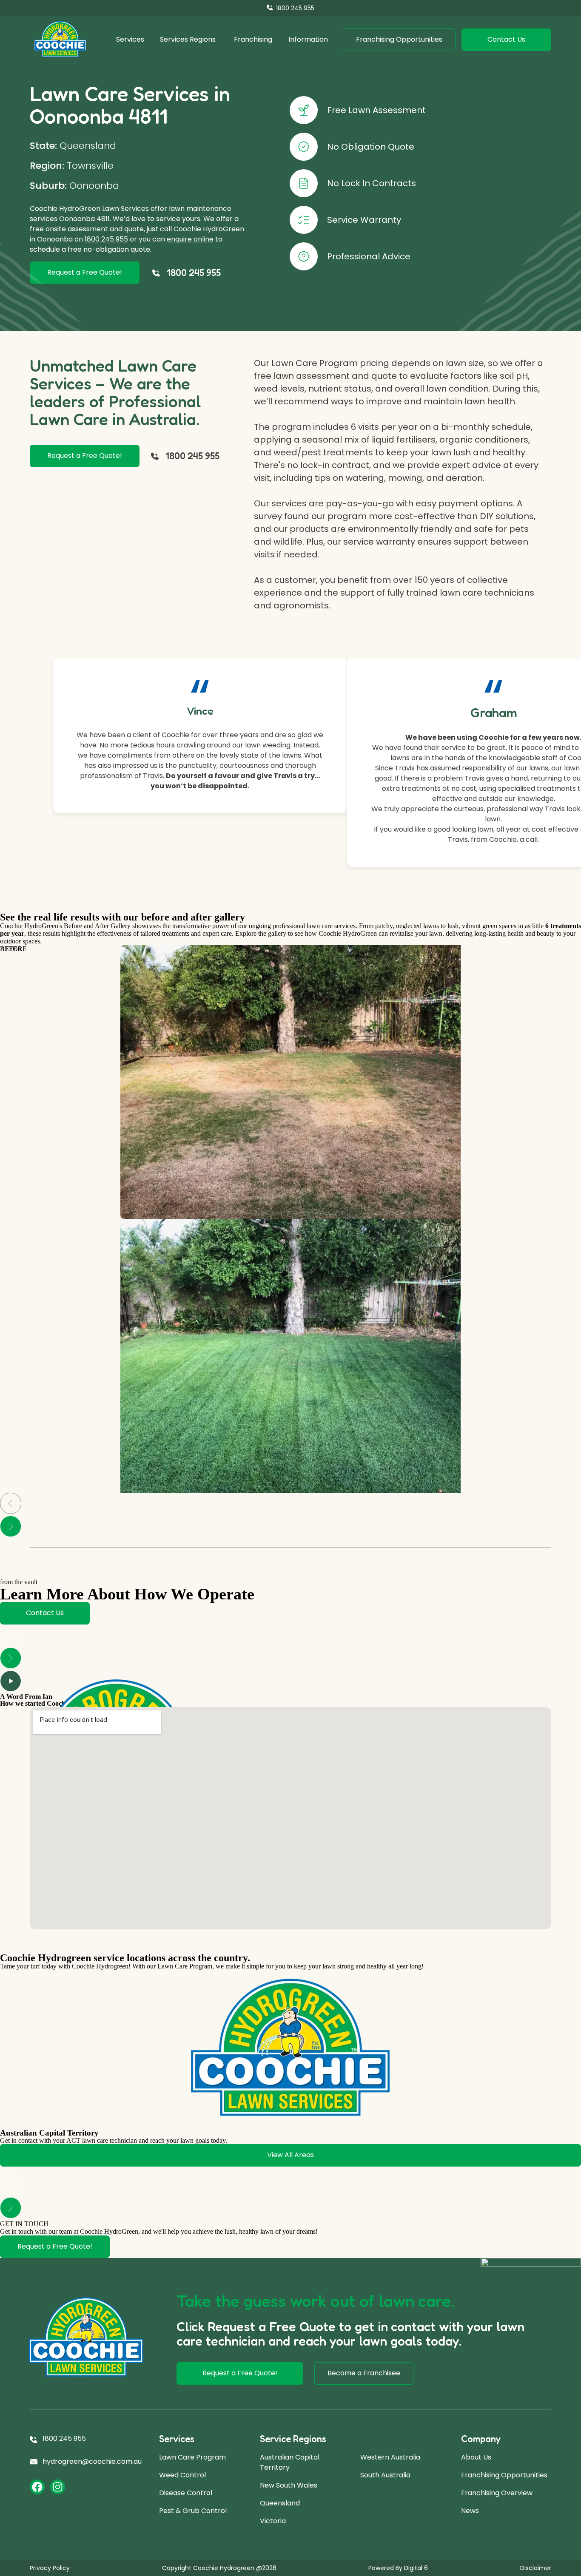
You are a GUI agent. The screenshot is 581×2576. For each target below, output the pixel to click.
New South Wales (289, 2485)
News (470, 2511)
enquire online (190, 239)
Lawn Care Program (192, 2457)
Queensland (280, 2503)
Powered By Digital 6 (398, 2568)
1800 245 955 (106, 239)
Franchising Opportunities (504, 2475)
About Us (476, 2457)
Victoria (273, 2521)
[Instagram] (58, 2487)
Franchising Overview (497, 2493)
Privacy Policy (50, 2568)
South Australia (385, 2475)
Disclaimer (536, 2568)
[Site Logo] (60, 40)
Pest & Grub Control (193, 2511)
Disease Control (186, 2493)
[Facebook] (37, 2487)
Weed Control (182, 2475)
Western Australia (390, 2457)
